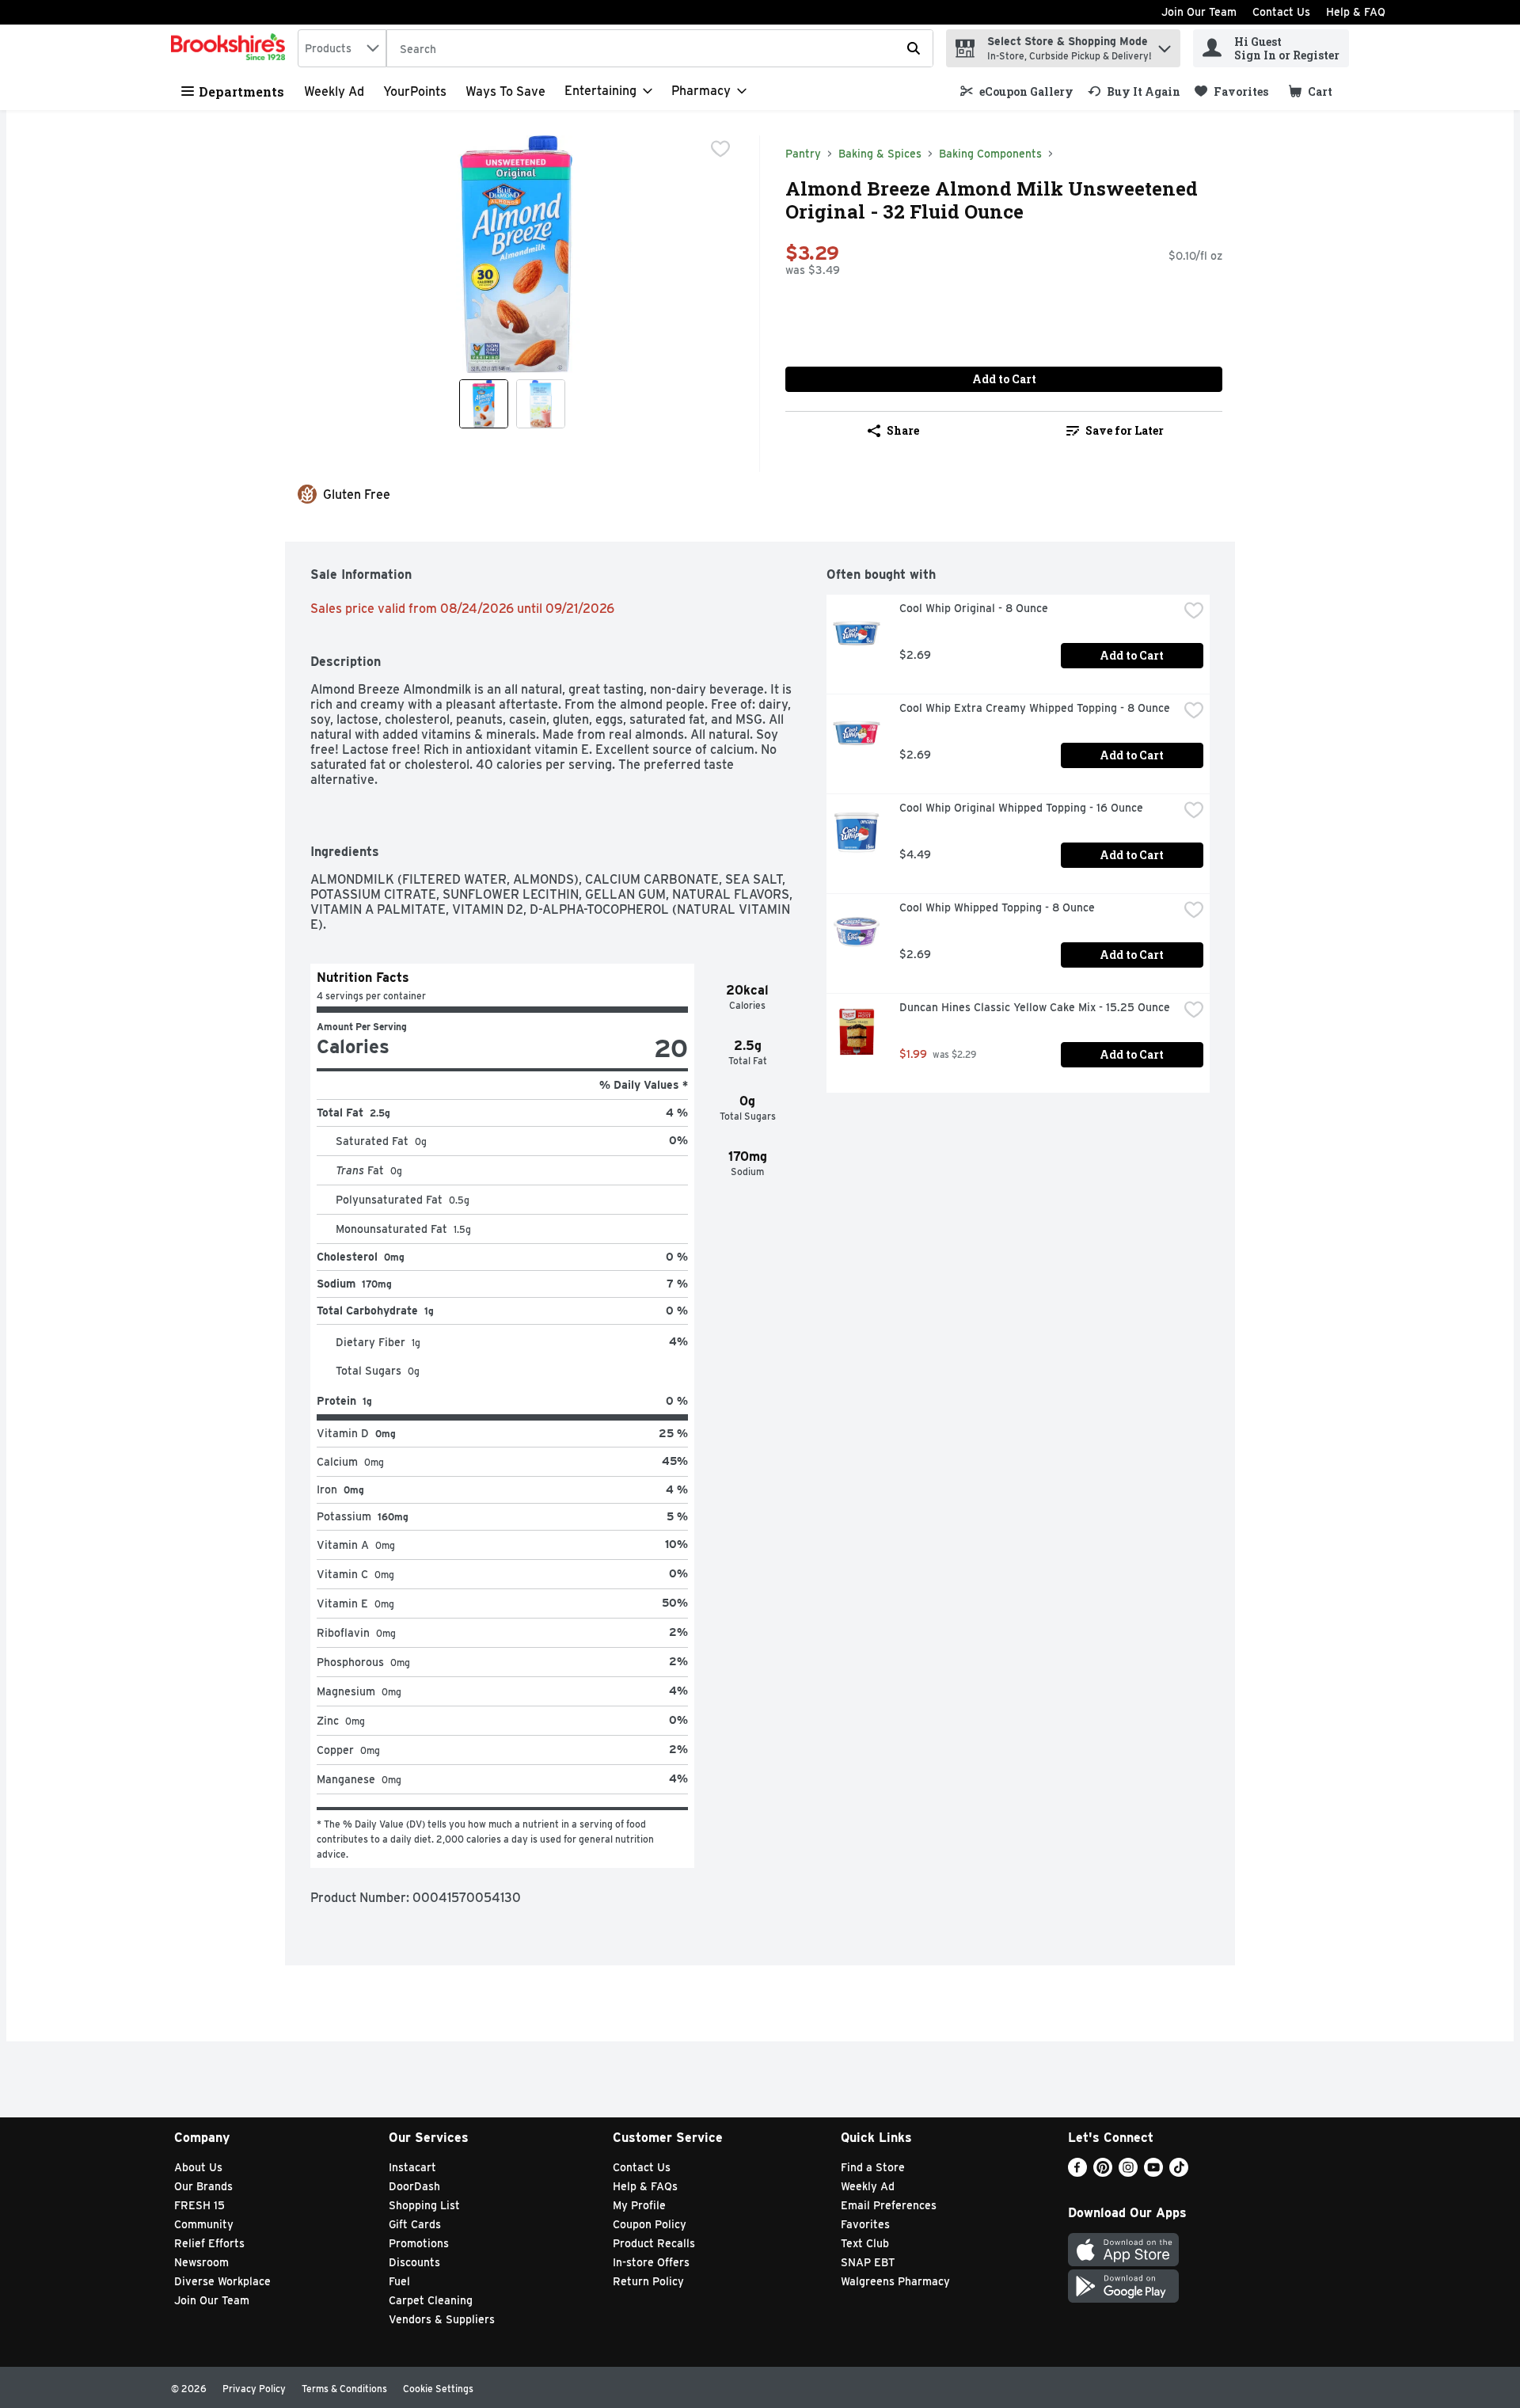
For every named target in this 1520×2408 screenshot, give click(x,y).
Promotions (419, 2243)
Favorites (865, 2224)
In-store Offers (651, 2262)
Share (903, 430)
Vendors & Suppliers (442, 2319)
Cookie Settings (438, 2389)
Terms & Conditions (344, 2389)
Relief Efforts (209, 2243)
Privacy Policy (254, 2389)
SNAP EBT (868, 2262)
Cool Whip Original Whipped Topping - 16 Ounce (1021, 808)
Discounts (414, 2262)
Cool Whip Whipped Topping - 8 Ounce (997, 907)
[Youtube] (1153, 2172)
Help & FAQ (1356, 12)
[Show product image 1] (484, 404)
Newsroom (201, 2262)
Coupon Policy (650, 2224)
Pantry (803, 154)
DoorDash (414, 2186)
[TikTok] (1179, 2172)
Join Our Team (1199, 12)
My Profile (639, 2205)
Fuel (399, 2281)
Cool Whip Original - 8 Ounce (974, 608)
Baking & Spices (880, 154)
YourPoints (415, 91)
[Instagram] (1128, 2172)
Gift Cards (415, 2224)
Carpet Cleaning (431, 2300)
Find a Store (873, 2167)
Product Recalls (654, 2243)
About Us (198, 2167)
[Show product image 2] (541, 404)
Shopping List (424, 2205)
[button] (1165, 45)
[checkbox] (720, 149)
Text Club (865, 2243)
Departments (241, 91)
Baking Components (990, 154)
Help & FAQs (645, 2186)
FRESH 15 (199, 2205)
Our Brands (203, 2186)
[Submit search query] (914, 48)
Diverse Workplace (222, 2281)
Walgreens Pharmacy (895, 2281)
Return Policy (648, 2281)
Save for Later (1125, 430)
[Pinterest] (1103, 2172)
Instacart (412, 2167)
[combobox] (342, 48)
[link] (1017, 91)
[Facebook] (1077, 2172)
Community (204, 2224)
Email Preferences (889, 2205)
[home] (231, 48)
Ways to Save (505, 91)
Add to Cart (1004, 379)
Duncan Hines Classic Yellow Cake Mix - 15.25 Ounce (1035, 1007)
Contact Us (1281, 12)
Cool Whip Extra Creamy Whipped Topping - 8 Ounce (1035, 708)
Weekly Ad (334, 91)
